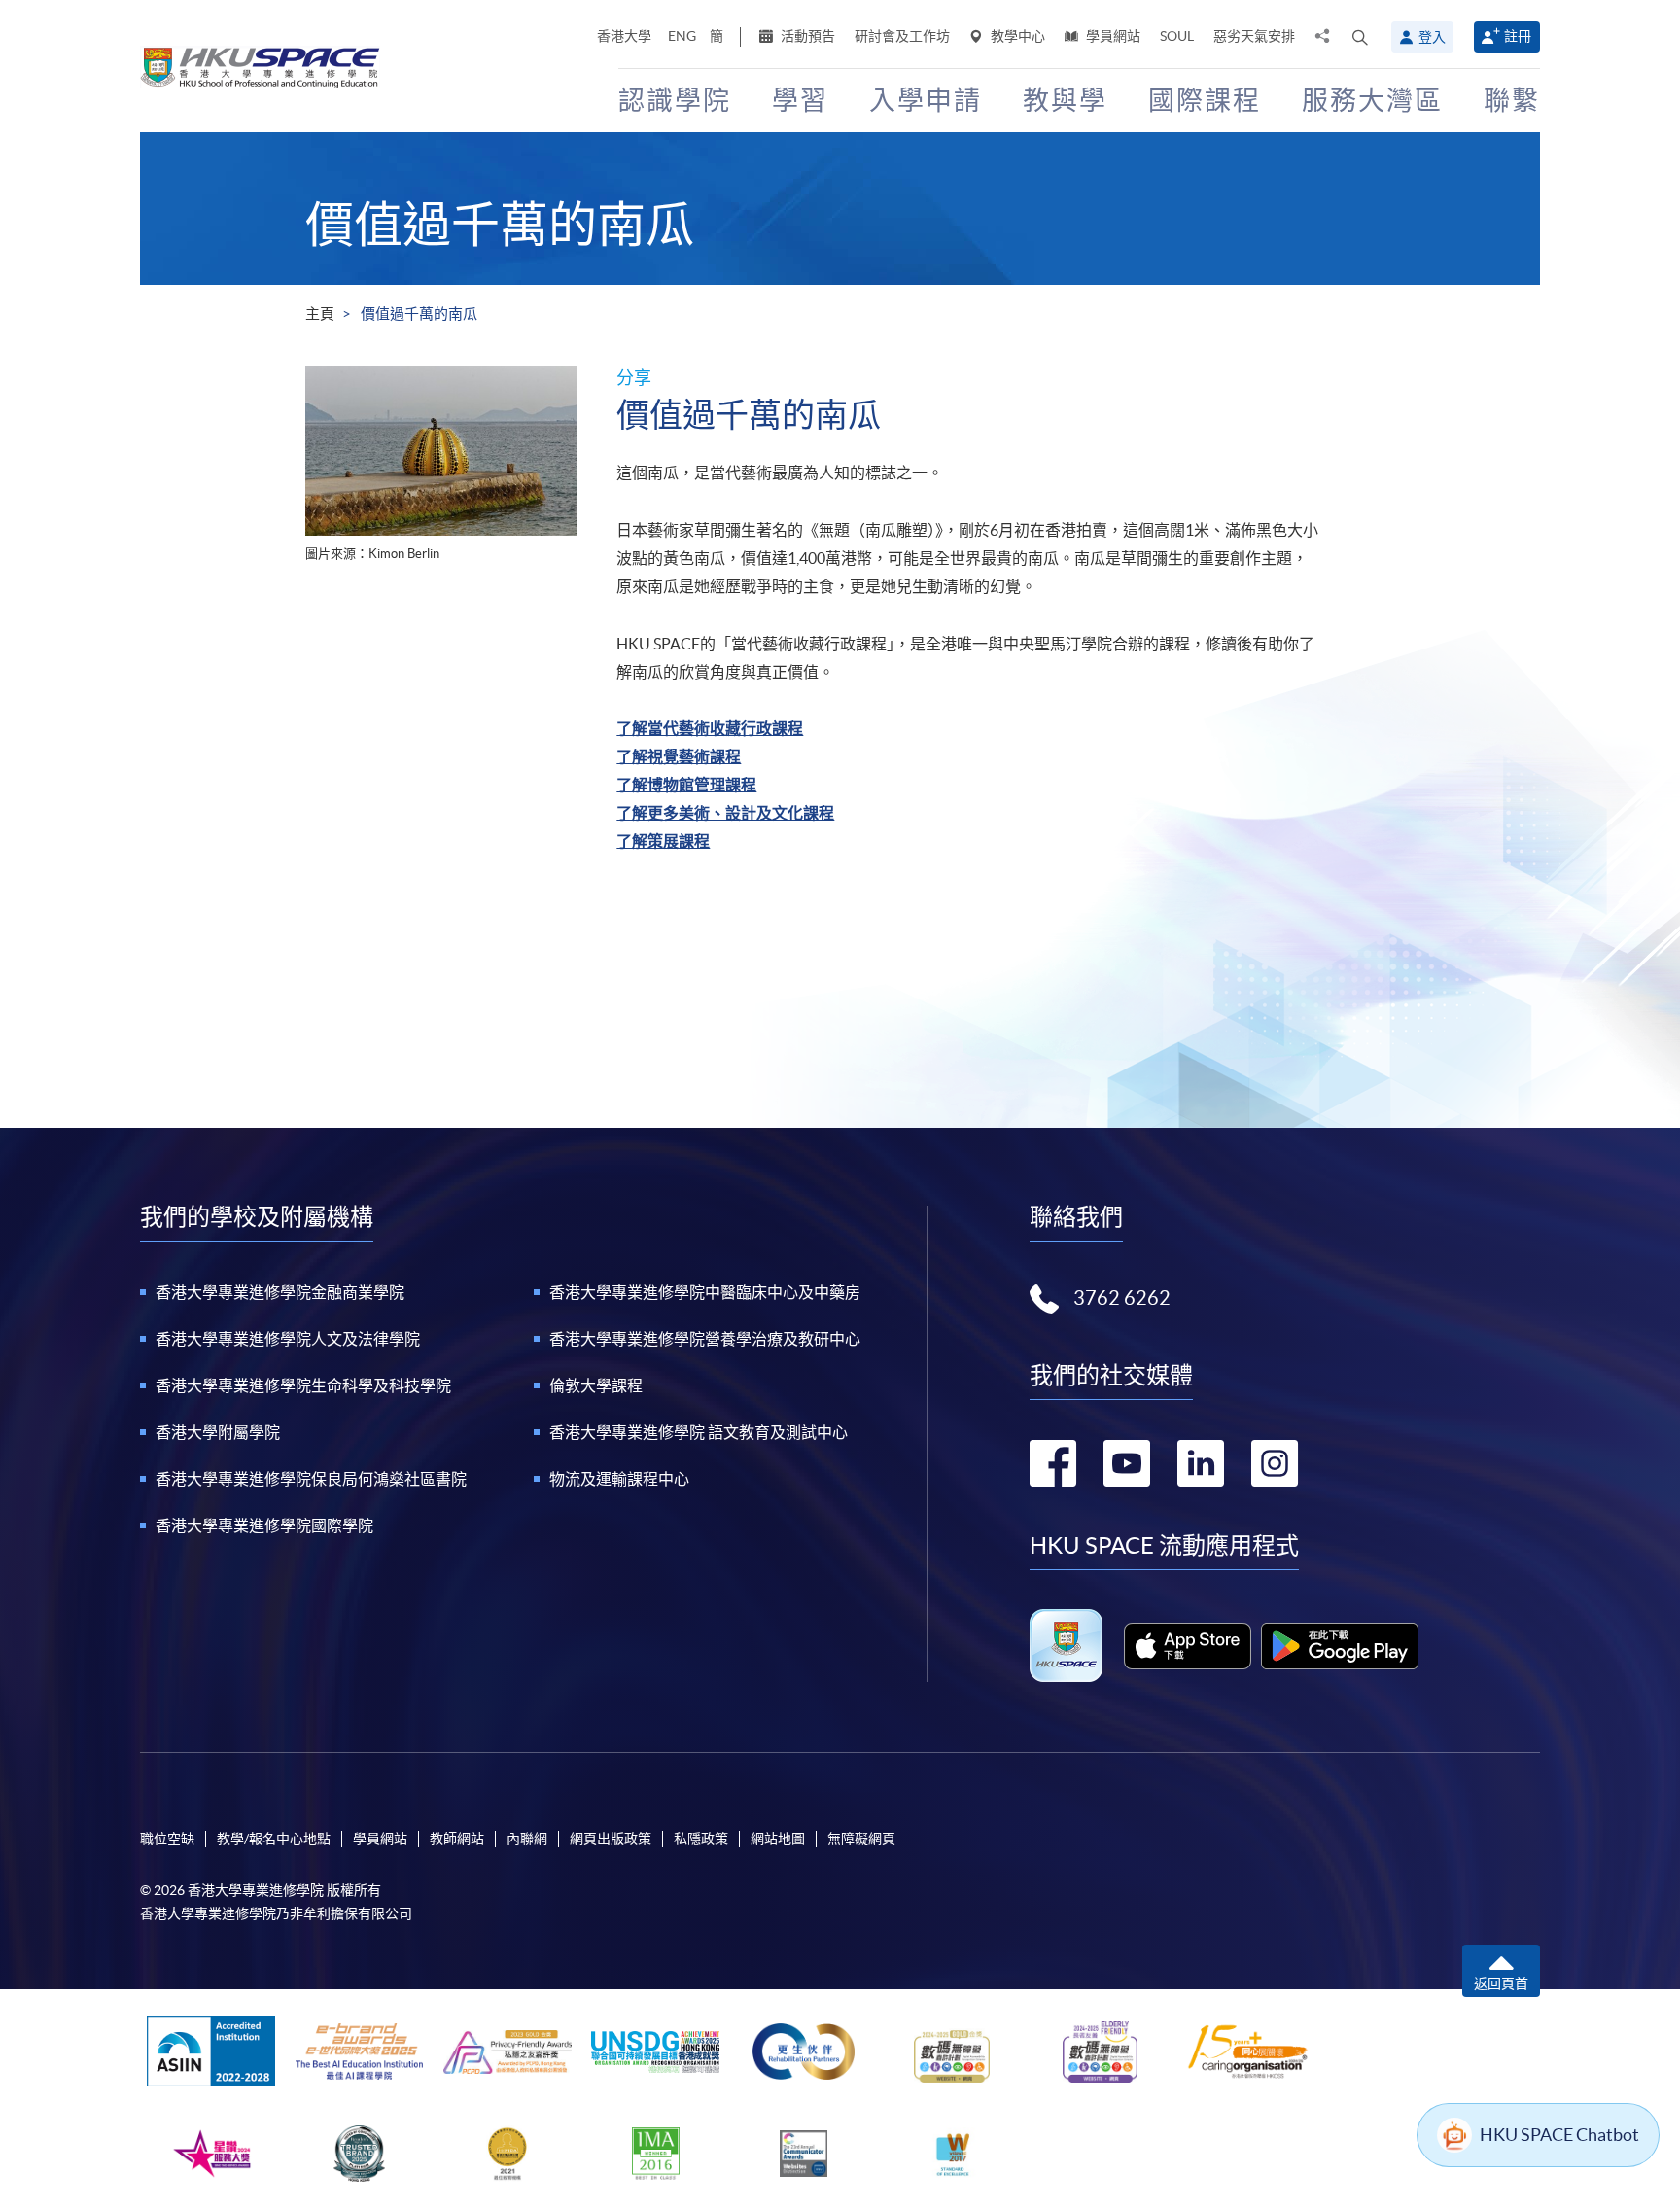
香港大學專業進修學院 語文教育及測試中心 (699, 1432)
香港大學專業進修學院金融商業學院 (280, 1292)
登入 (1432, 37)
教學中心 (1016, 36)
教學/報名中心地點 (274, 1839)
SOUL (1177, 36)
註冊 (1518, 36)
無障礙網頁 (861, 1839)
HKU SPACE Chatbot (1559, 2135)
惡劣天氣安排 (1254, 36)
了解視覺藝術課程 (679, 756)
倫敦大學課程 (596, 1385)
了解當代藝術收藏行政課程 (710, 728)
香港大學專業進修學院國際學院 (264, 1525)
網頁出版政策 (611, 1839)
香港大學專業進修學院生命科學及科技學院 (303, 1385)
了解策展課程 (663, 841)
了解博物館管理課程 (686, 785)
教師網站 (457, 1839)
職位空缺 (167, 1839)
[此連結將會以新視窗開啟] (1188, 1646)
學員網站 (1112, 36)
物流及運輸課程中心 (619, 1479)
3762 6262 (1122, 1298)
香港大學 (624, 36)
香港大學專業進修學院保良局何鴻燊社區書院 (311, 1479)
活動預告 (806, 36)
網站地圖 (778, 1839)
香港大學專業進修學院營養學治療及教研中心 (705, 1339)
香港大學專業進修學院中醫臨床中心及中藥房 (705, 1292)
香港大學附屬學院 (218, 1432)
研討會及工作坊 (902, 36)
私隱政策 (701, 1839)
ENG (682, 36)
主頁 (320, 314)
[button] (1360, 37)
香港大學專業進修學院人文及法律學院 (288, 1339)
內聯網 (527, 1839)
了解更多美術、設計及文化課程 (725, 813)
